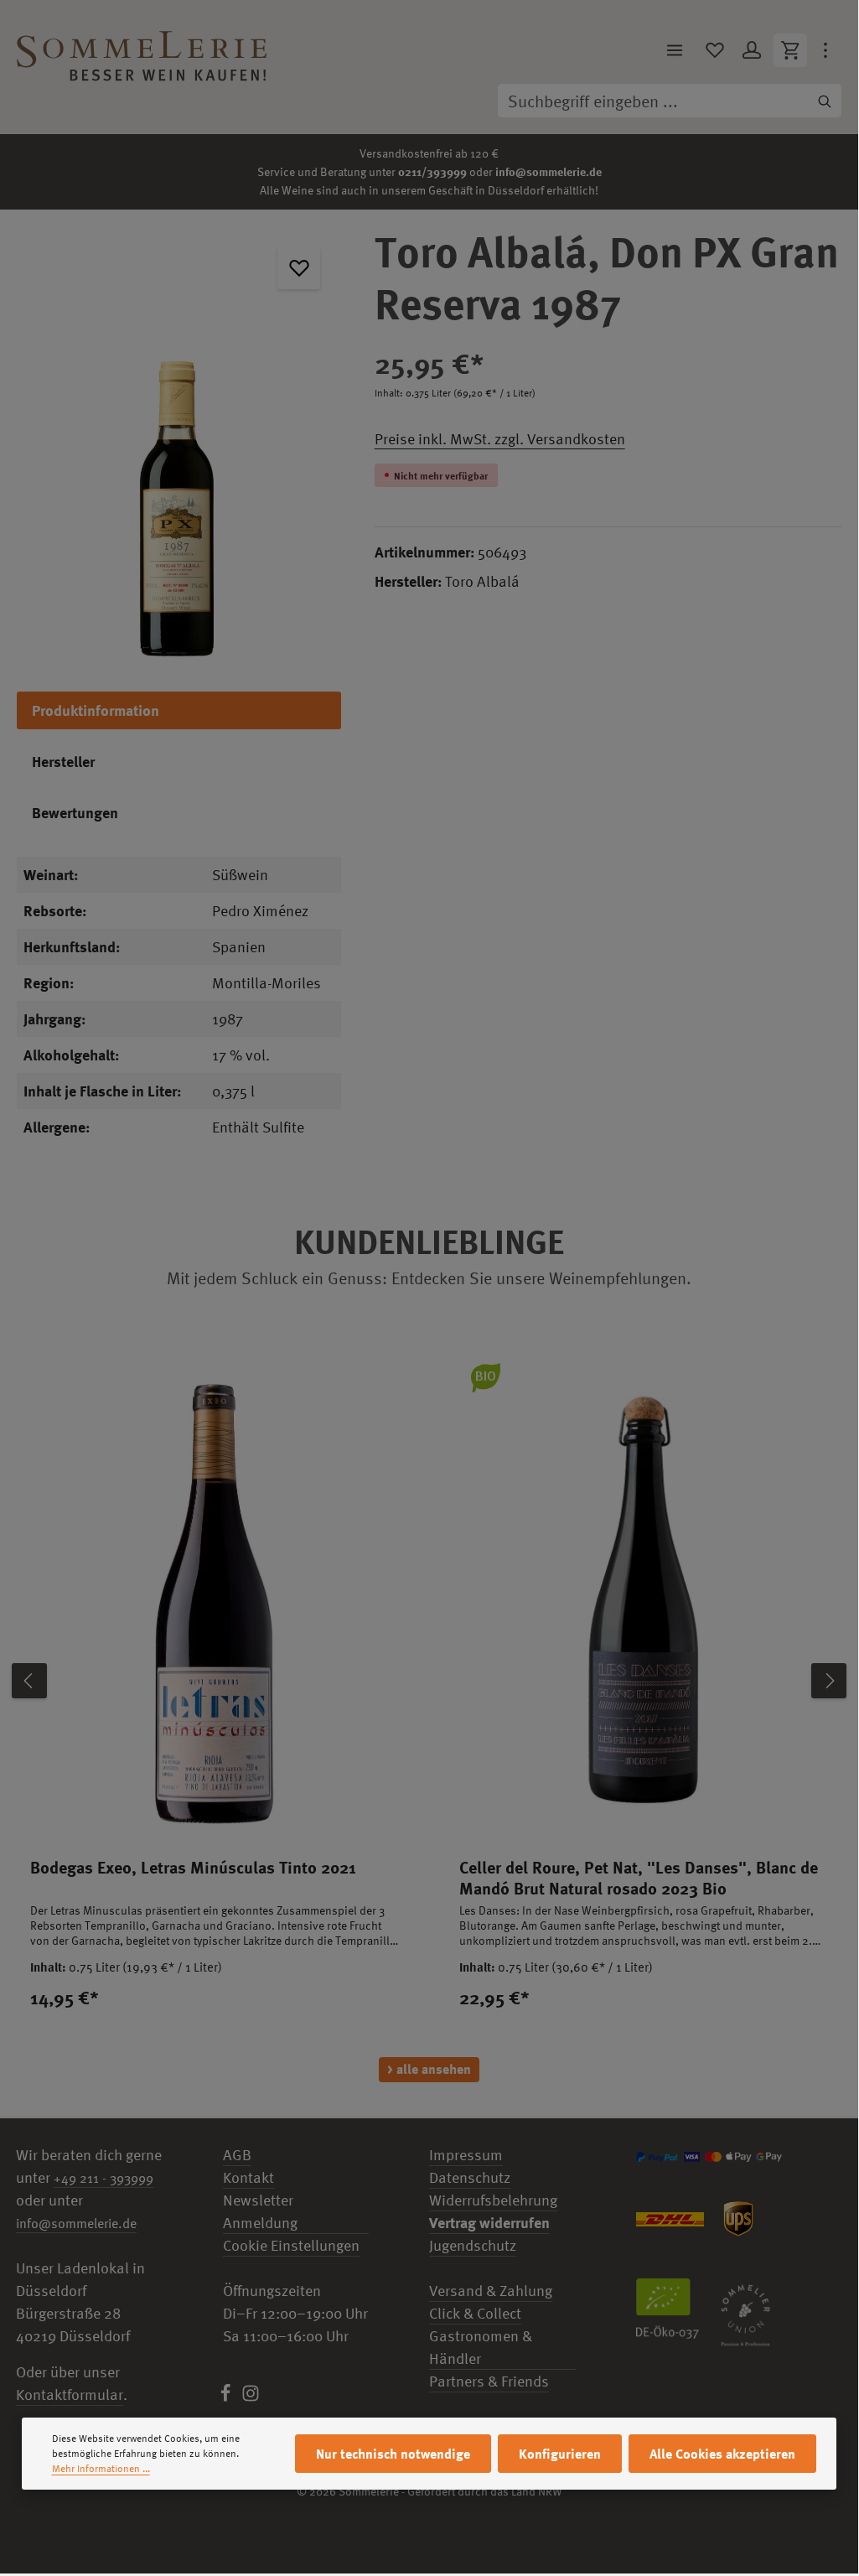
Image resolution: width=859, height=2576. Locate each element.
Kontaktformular (70, 2395)
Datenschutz (470, 2177)
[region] (179, 442)
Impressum (466, 2155)
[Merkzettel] (715, 50)
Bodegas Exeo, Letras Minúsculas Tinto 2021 (193, 1867)
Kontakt (248, 2177)
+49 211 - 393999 (103, 2178)
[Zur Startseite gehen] (142, 50)
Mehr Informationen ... (101, 2469)
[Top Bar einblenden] (825, 50)
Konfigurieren (560, 2454)
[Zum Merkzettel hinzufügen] (299, 268)
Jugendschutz (473, 2245)
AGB (237, 2155)
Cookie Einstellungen (291, 2245)
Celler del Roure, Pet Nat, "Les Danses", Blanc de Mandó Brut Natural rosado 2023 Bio (639, 1878)
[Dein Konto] (752, 50)
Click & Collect (475, 2313)
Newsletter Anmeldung (260, 2211)
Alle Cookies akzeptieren (722, 2454)
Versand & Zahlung (491, 2291)
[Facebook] (227, 2397)
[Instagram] (251, 2397)
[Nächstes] (829, 1681)
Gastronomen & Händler (481, 2347)
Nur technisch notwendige (393, 2454)
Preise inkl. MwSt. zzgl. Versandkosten (500, 439)
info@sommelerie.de (549, 171)
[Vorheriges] (29, 1681)
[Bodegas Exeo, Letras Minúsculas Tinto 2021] (215, 1597)
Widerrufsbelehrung (493, 2200)
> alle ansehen (429, 2069)
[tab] (179, 710)
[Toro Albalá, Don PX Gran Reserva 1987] (179, 442)
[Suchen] (825, 101)
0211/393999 (432, 171)
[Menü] (675, 50)
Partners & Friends (489, 2381)
